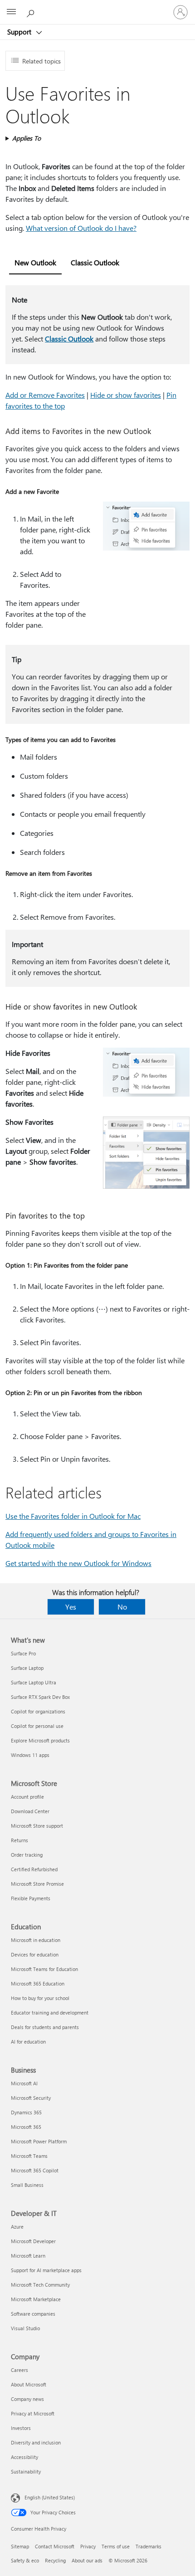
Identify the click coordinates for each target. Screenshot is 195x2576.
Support (20, 32)
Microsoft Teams (29, 2156)
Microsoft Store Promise (37, 1884)
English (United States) (50, 2497)
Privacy (88, 2546)
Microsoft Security (31, 2098)
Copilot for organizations (38, 1711)
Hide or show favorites (126, 395)
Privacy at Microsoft (33, 2413)
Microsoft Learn (28, 2256)
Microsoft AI (24, 2083)
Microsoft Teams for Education (44, 1969)
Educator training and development (50, 2012)
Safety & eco (25, 2560)
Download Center (30, 1811)
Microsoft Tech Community (40, 2285)
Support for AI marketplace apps (46, 2270)
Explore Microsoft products (40, 1740)
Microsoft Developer (33, 2241)
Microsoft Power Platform (39, 2141)
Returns (19, 1840)
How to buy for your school (40, 1998)
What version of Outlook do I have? (81, 228)
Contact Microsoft (55, 2546)
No (122, 1607)
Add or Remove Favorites (45, 395)
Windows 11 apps (30, 1755)
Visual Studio (25, 2328)
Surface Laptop (27, 1668)
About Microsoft (29, 2384)
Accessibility (24, 2457)
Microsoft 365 (26, 2127)
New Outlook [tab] (35, 262)
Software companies (33, 2314)
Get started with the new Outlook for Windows (78, 1563)
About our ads (87, 2560)
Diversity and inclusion (36, 2442)
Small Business (27, 2185)
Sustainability (26, 2471)
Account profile (27, 1797)
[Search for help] (32, 12)
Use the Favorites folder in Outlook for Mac (73, 1516)
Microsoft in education (36, 1940)
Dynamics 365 (26, 2112)
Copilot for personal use (37, 1726)
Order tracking (27, 1855)
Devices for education (35, 1954)
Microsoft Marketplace (36, 2299)
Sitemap (20, 2546)
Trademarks (149, 2546)
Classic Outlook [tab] (95, 262)
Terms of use (116, 2546)
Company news (27, 2399)
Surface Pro (23, 1653)
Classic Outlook (69, 339)
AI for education (28, 2042)
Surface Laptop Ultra (34, 1682)
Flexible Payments (31, 1898)
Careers (19, 2370)
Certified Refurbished (34, 1869)
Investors (21, 2428)
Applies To (27, 138)
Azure (17, 2227)
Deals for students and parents (45, 2027)
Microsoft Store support (37, 1826)
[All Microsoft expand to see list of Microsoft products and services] (11, 12)
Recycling (55, 2560)
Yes (71, 1607)
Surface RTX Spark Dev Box (40, 1697)
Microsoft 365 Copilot (35, 2170)
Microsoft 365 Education (38, 1983)
